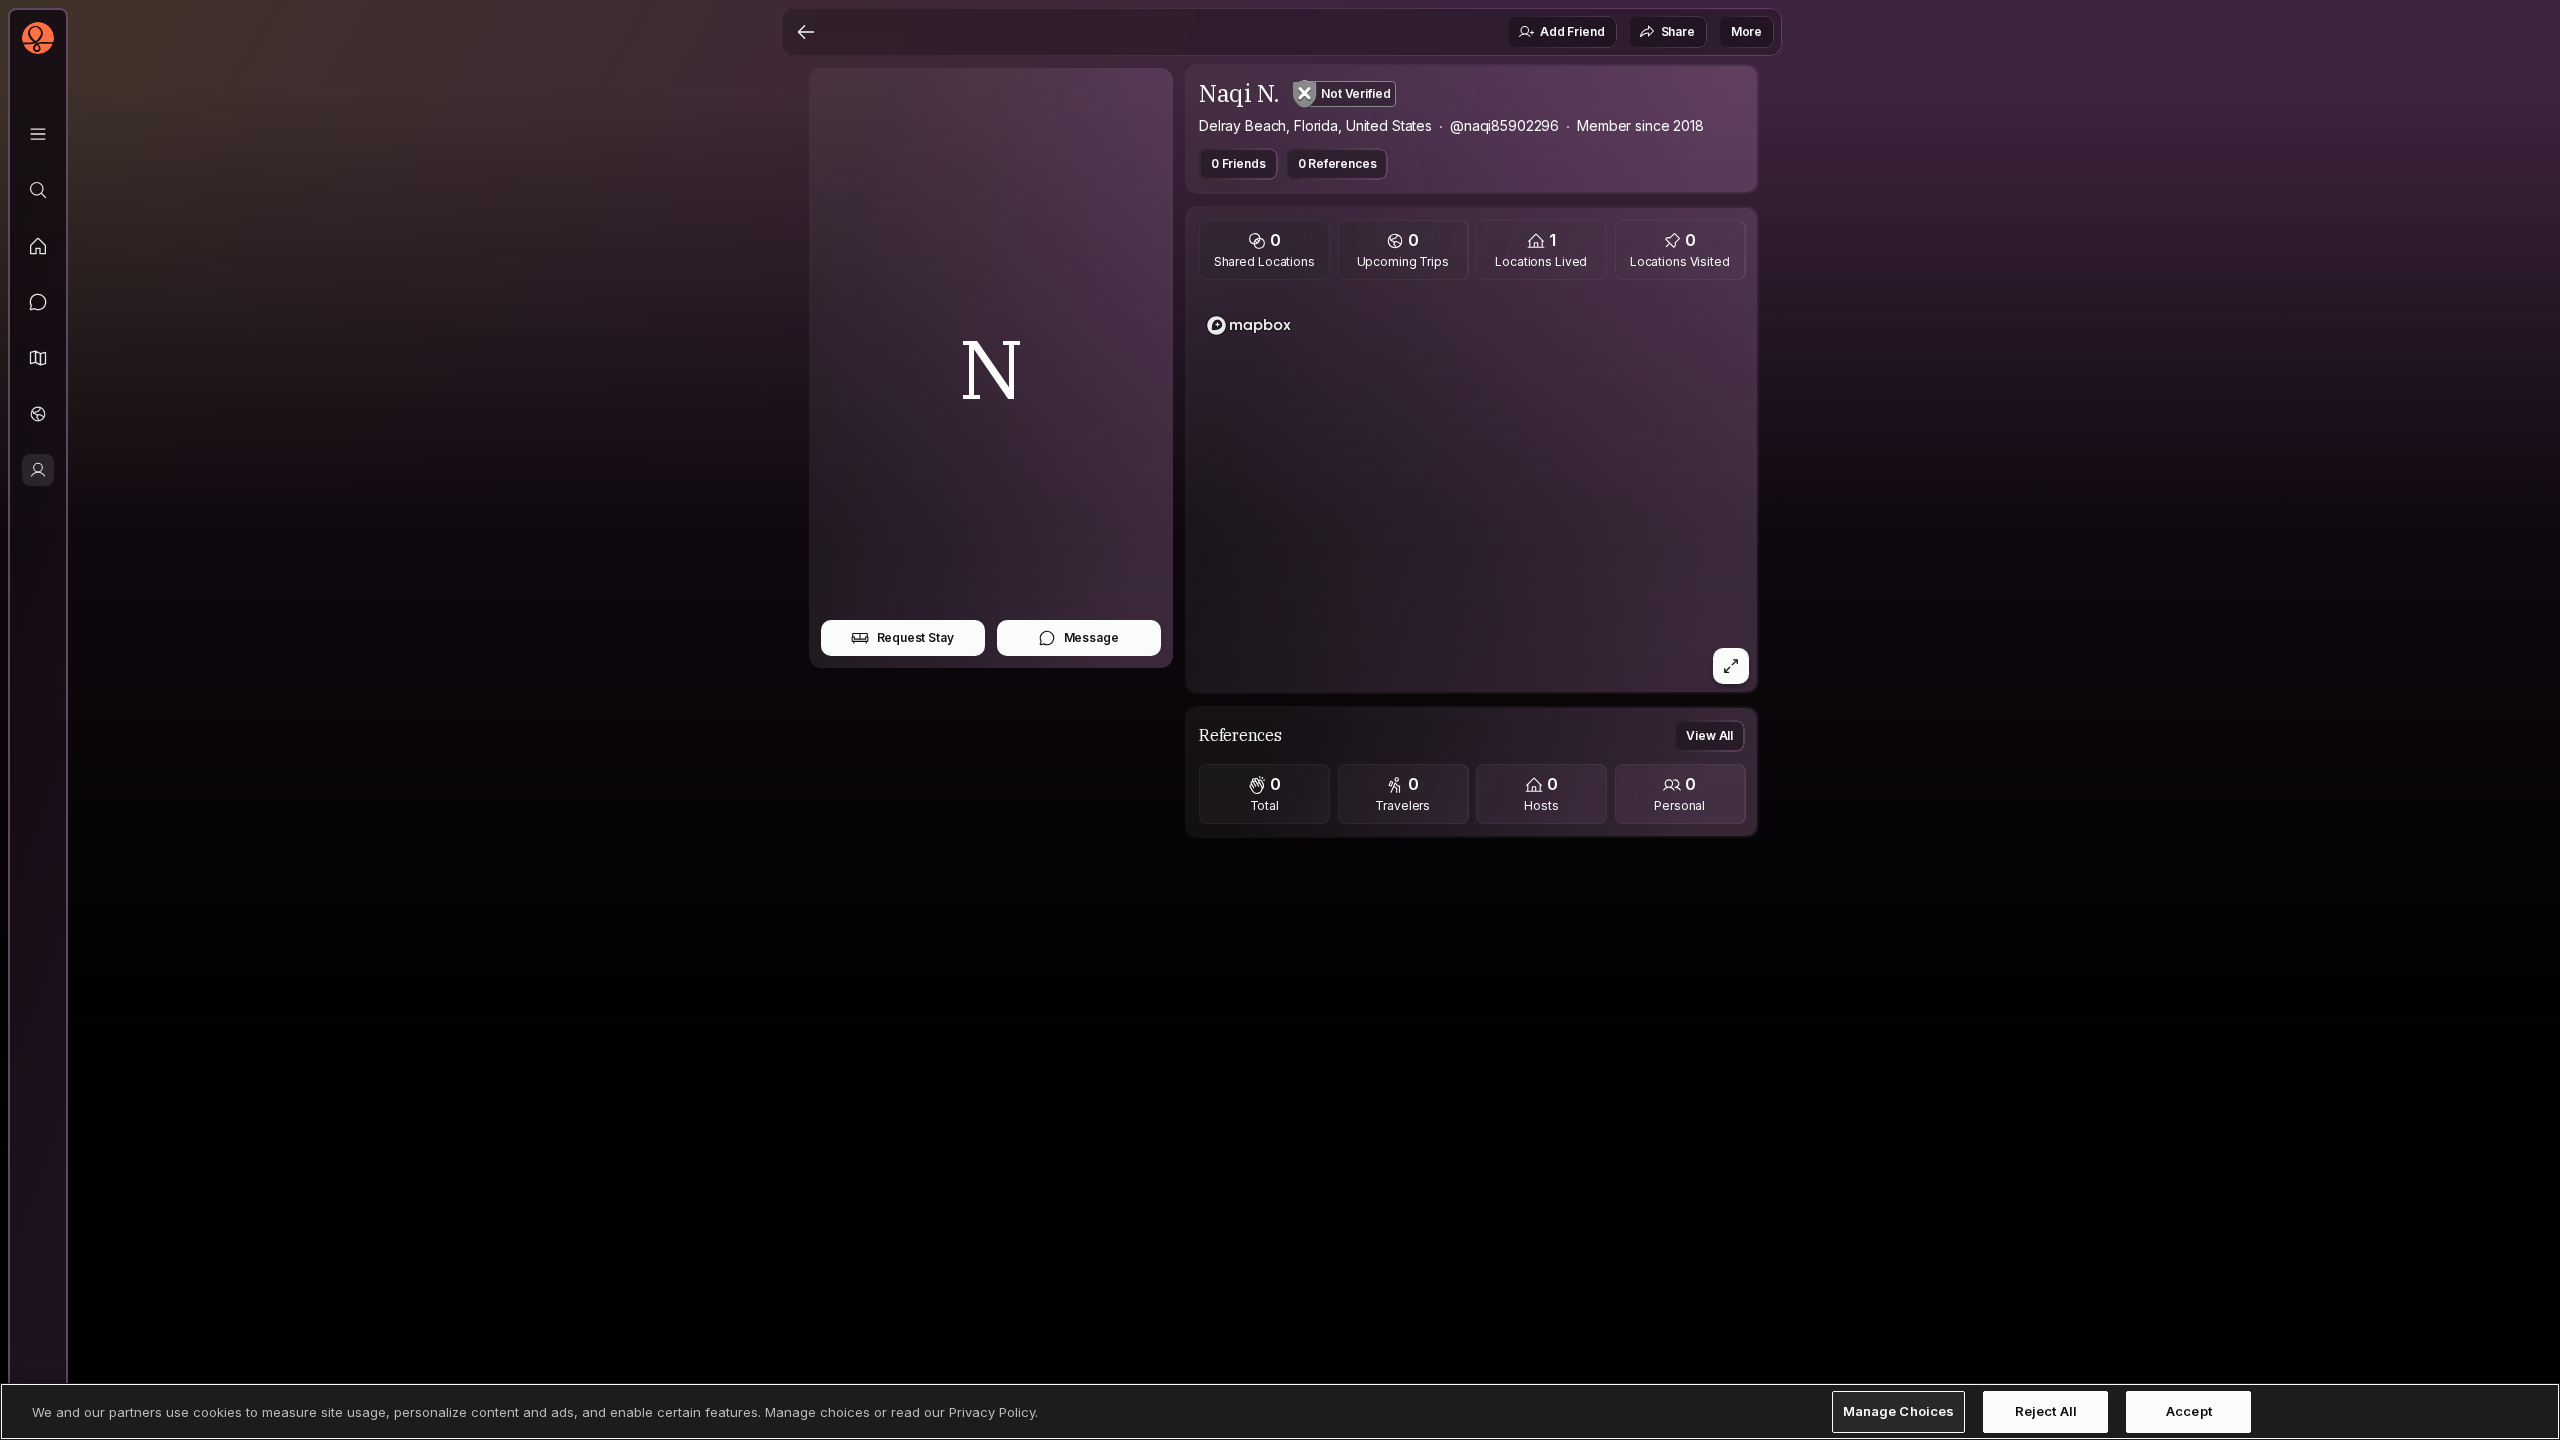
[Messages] (38, 302)
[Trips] (38, 414)
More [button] (1746, 31)
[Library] (38, 134)
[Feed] (38, 246)
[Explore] (38, 190)
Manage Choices (1899, 1411)
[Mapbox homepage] (1249, 325)
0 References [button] (1337, 163)
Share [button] (1678, 31)
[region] (1472, 492)
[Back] (806, 32)
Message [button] (1091, 637)
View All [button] (1709, 735)
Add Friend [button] (1572, 31)
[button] (38, 358)
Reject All (2046, 1411)
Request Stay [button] (915, 637)
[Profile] (38, 470)
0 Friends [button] (1238, 163)
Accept (2189, 1411)
